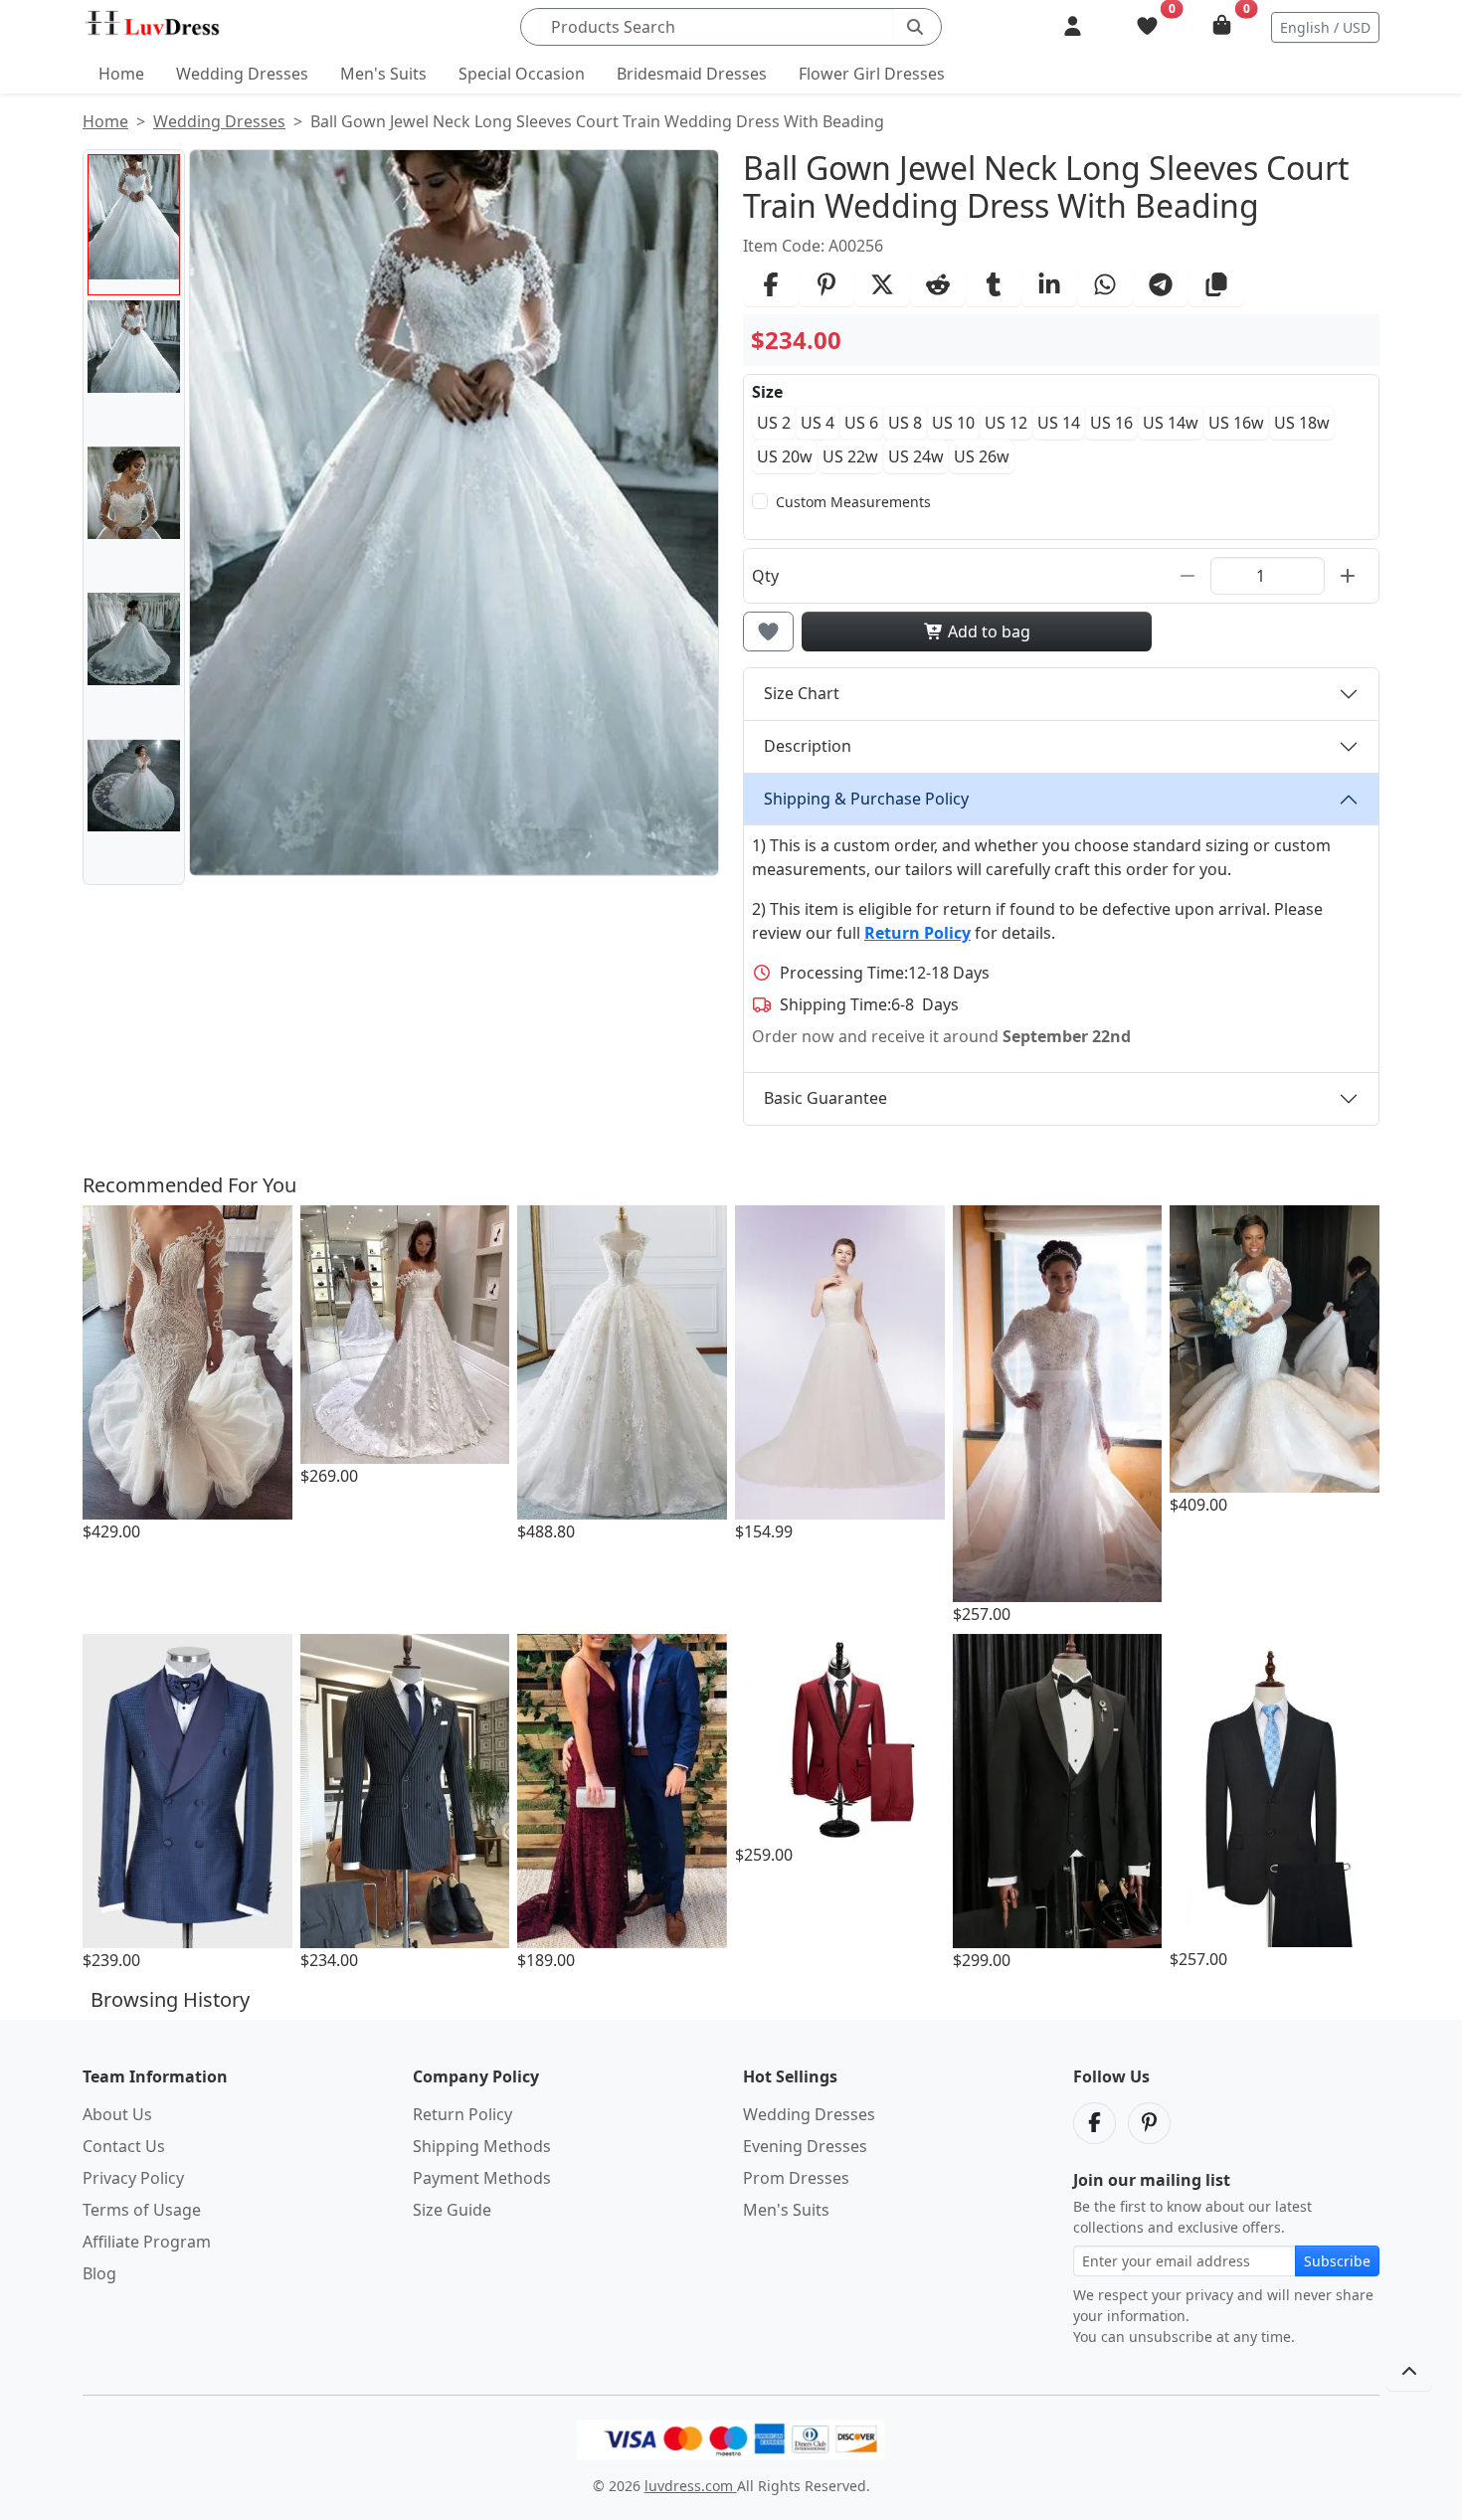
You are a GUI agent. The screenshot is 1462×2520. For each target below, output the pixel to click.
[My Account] (1073, 27)
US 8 (905, 423)
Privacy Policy (133, 2178)
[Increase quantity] (1348, 576)
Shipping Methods (482, 2146)
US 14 (1059, 423)
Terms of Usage (142, 2210)
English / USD (1325, 27)
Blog (99, 2273)
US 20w (785, 456)
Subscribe (1337, 2261)
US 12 (1006, 423)
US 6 (861, 423)
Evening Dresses (805, 2146)
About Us (117, 2114)
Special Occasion (522, 74)
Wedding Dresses (242, 74)
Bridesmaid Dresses (692, 74)
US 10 (953, 423)
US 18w (1302, 423)
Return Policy (462, 2114)
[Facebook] (1095, 2123)
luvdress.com (691, 2486)
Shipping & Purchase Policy (866, 799)
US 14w (1171, 423)
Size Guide (452, 2210)
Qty (765, 576)
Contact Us (124, 2146)
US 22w (850, 456)
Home (121, 74)
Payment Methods (482, 2178)
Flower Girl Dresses (872, 74)
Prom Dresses (796, 2178)
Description (808, 746)
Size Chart (802, 693)
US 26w (982, 456)
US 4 (818, 423)
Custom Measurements (853, 502)
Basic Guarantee (825, 1098)
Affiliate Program (147, 2242)
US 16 (1111, 423)
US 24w (916, 456)
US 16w (1236, 423)
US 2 (774, 423)
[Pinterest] (1149, 2123)
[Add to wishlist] (768, 631)
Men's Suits (383, 74)
